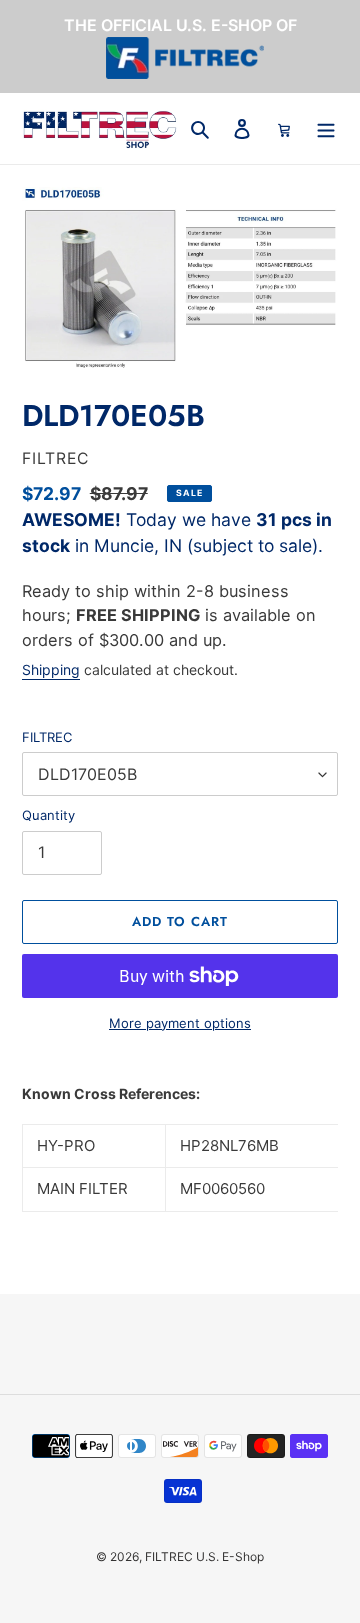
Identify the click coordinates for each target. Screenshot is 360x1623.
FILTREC (47, 737)
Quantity (48, 815)
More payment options (180, 1023)
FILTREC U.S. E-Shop (204, 1556)
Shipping (51, 669)
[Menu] (326, 128)
